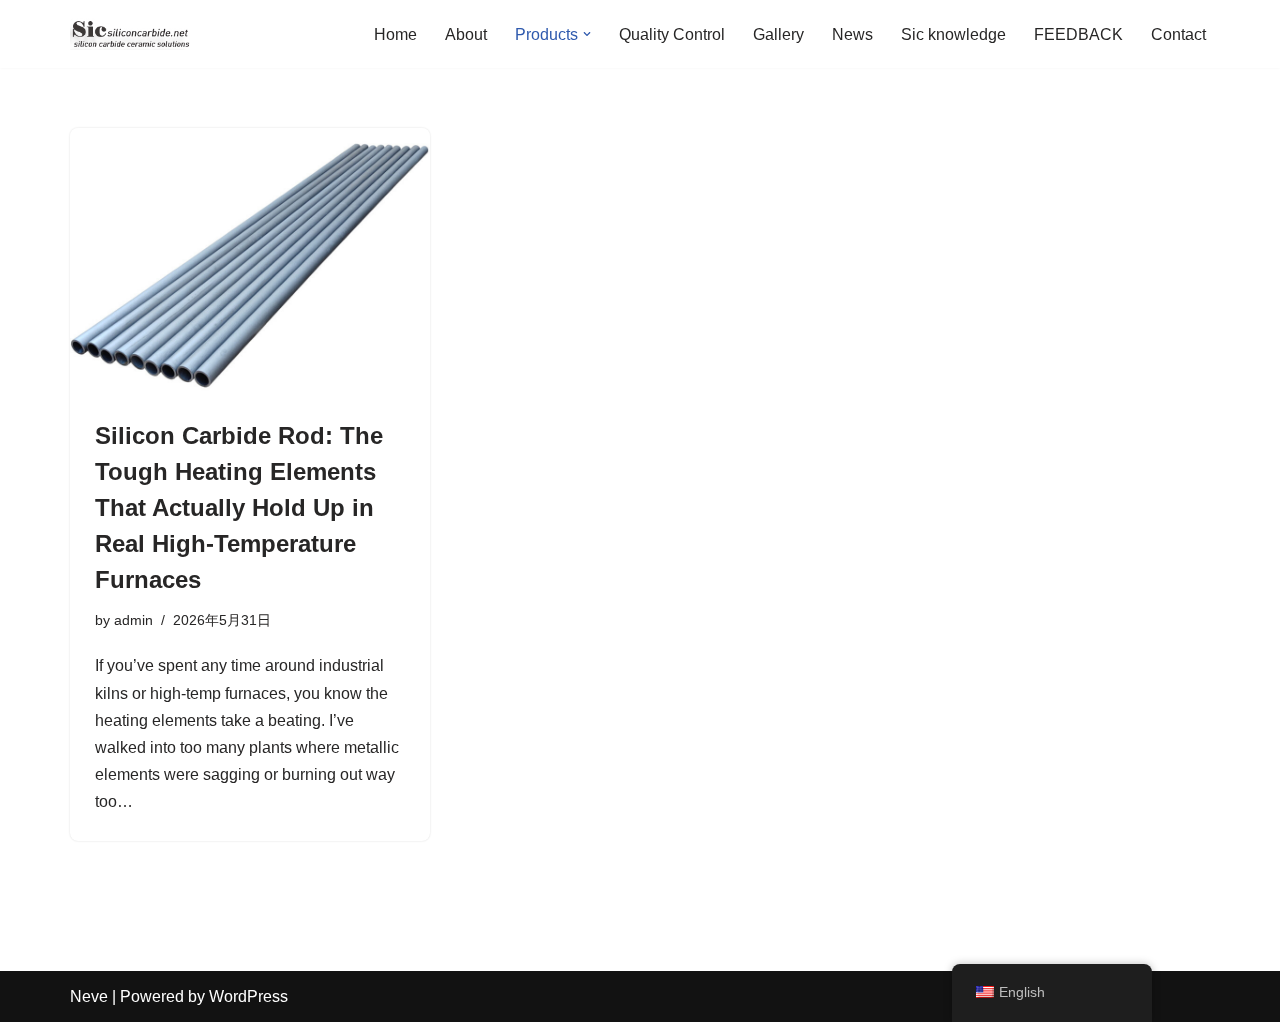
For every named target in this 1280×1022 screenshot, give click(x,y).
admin (133, 620)
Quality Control (672, 34)
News (852, 34)
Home (395, 34)
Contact (1178, 34)
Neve (89, 996)
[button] (587, 34)
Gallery (778, 34)
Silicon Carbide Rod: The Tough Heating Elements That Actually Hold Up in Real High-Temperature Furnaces (239, 507)
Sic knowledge (953, 34)
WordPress (248, 996)
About (466, 34)
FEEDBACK (1078, 34)
